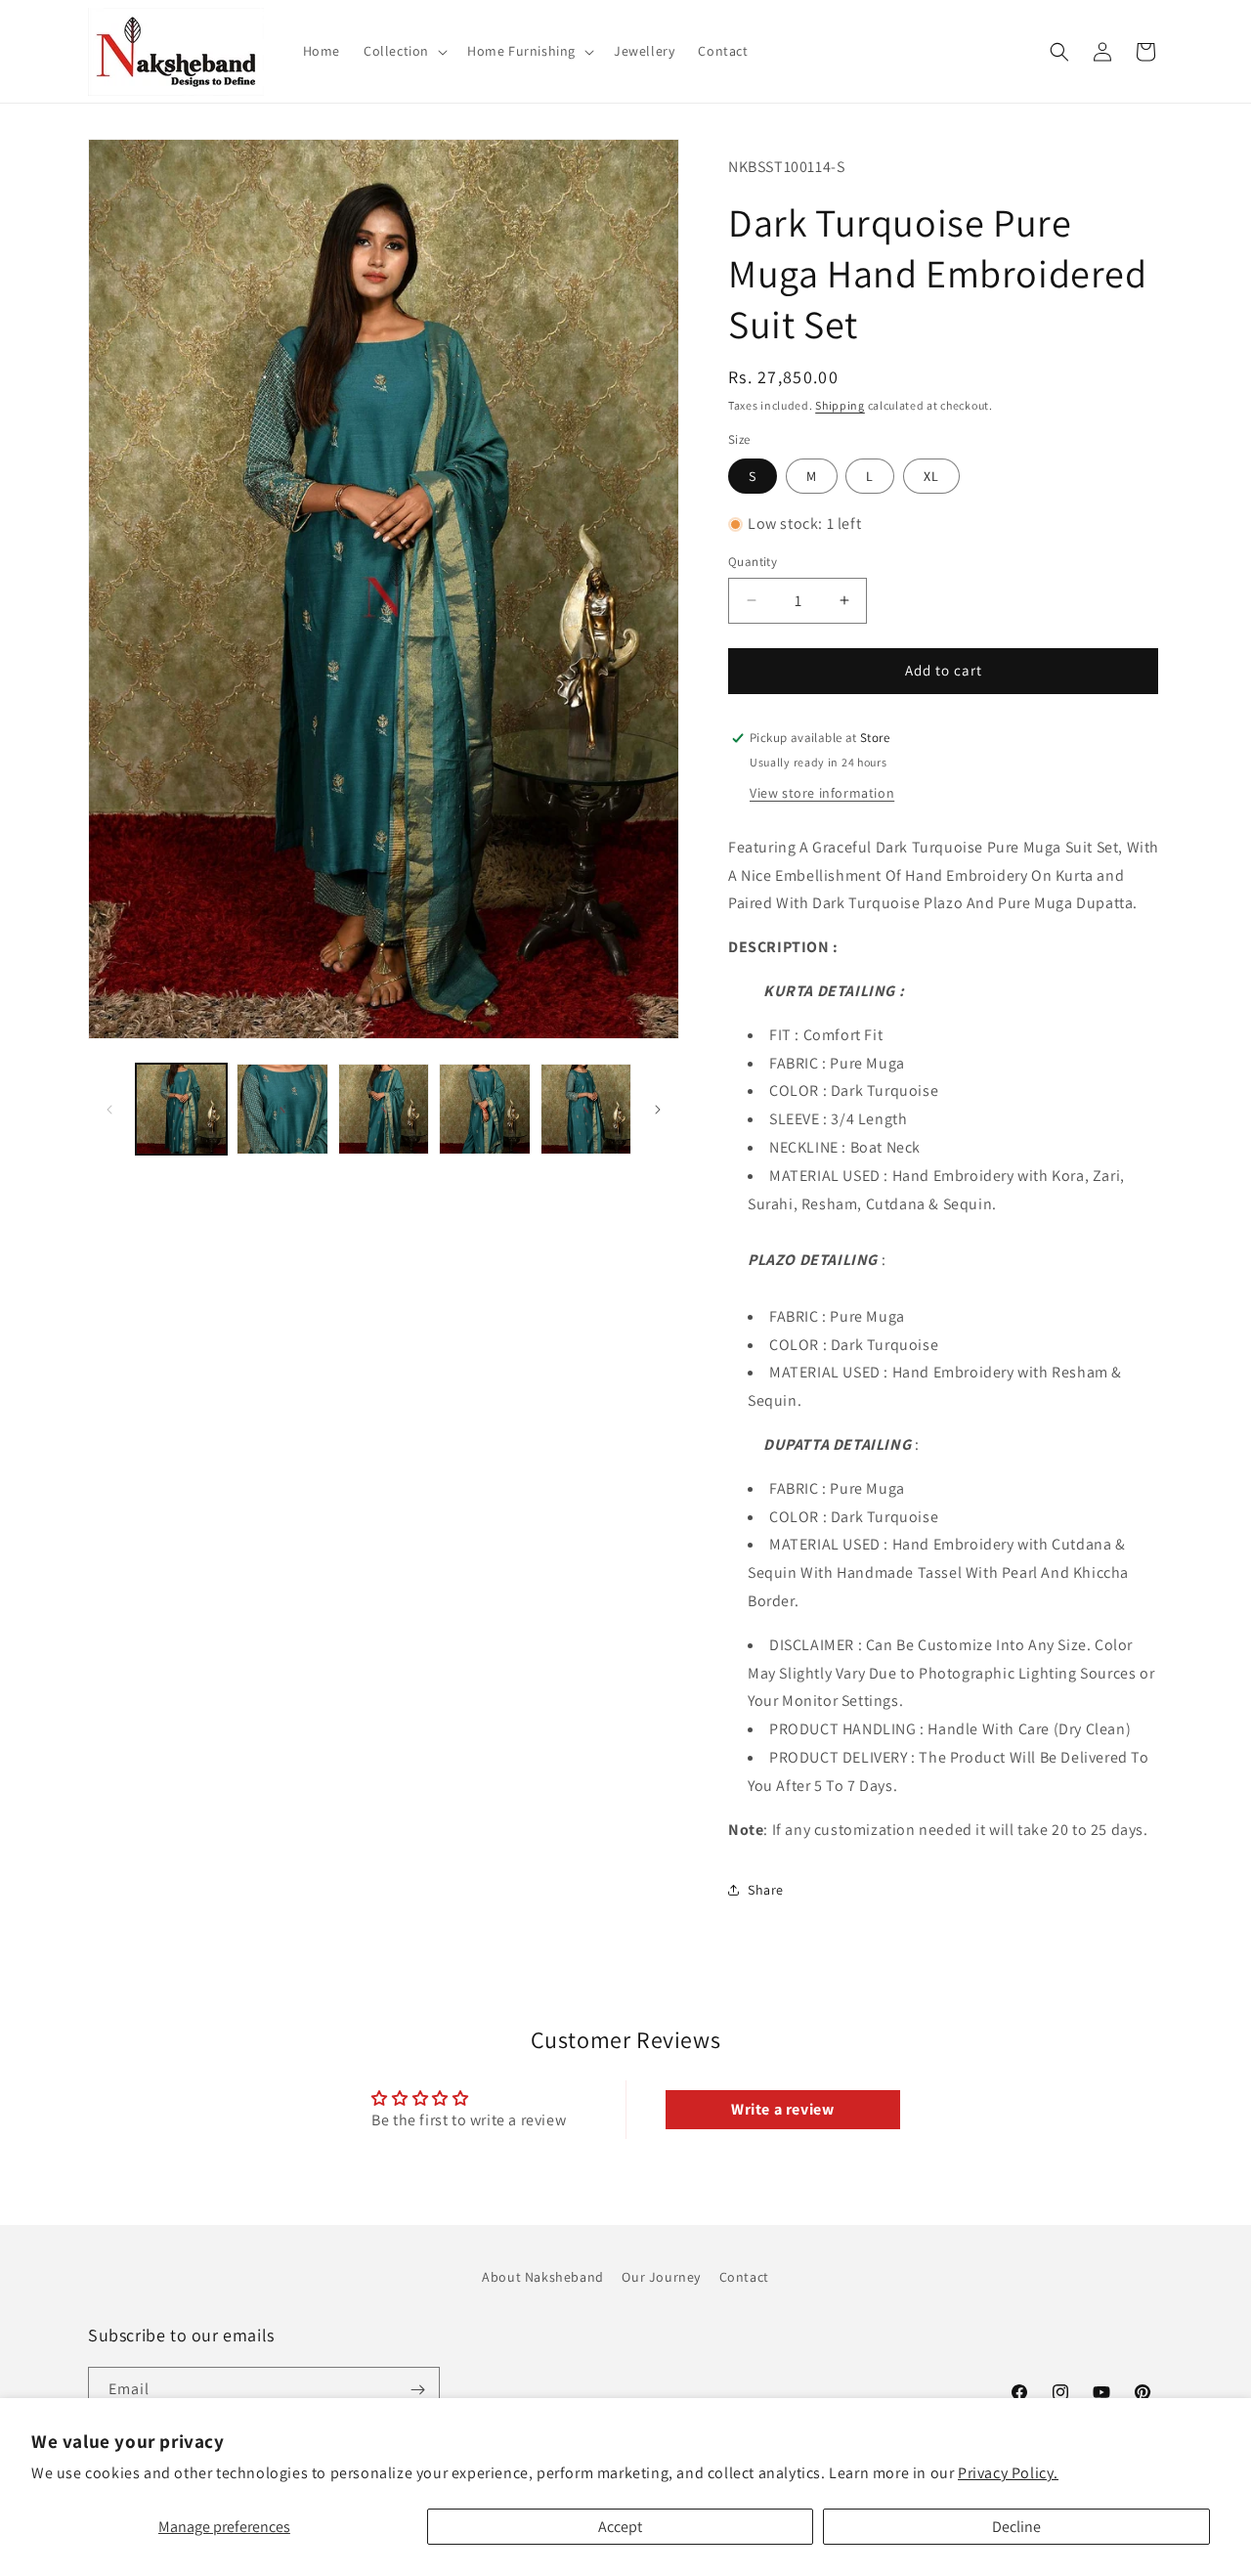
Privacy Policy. (1008, 2473)
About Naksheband (543, 2277)
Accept (620, 2527)
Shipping (840, 405)
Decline (1016, 2527)
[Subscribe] (417, 2390)
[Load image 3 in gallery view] (384, 1109)
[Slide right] (658, 1110)
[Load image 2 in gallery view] (282, 1109)
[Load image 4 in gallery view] (484, 1109)
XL (931, 476)
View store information (822, 793)
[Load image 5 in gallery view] (586, 1109)
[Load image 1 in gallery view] (181, 1109)
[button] (404, 51)
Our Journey (661, 2277)
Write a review (782, 2109)
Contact (744, 2277)
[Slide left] (109, 1110)
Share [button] (766, 1890)
